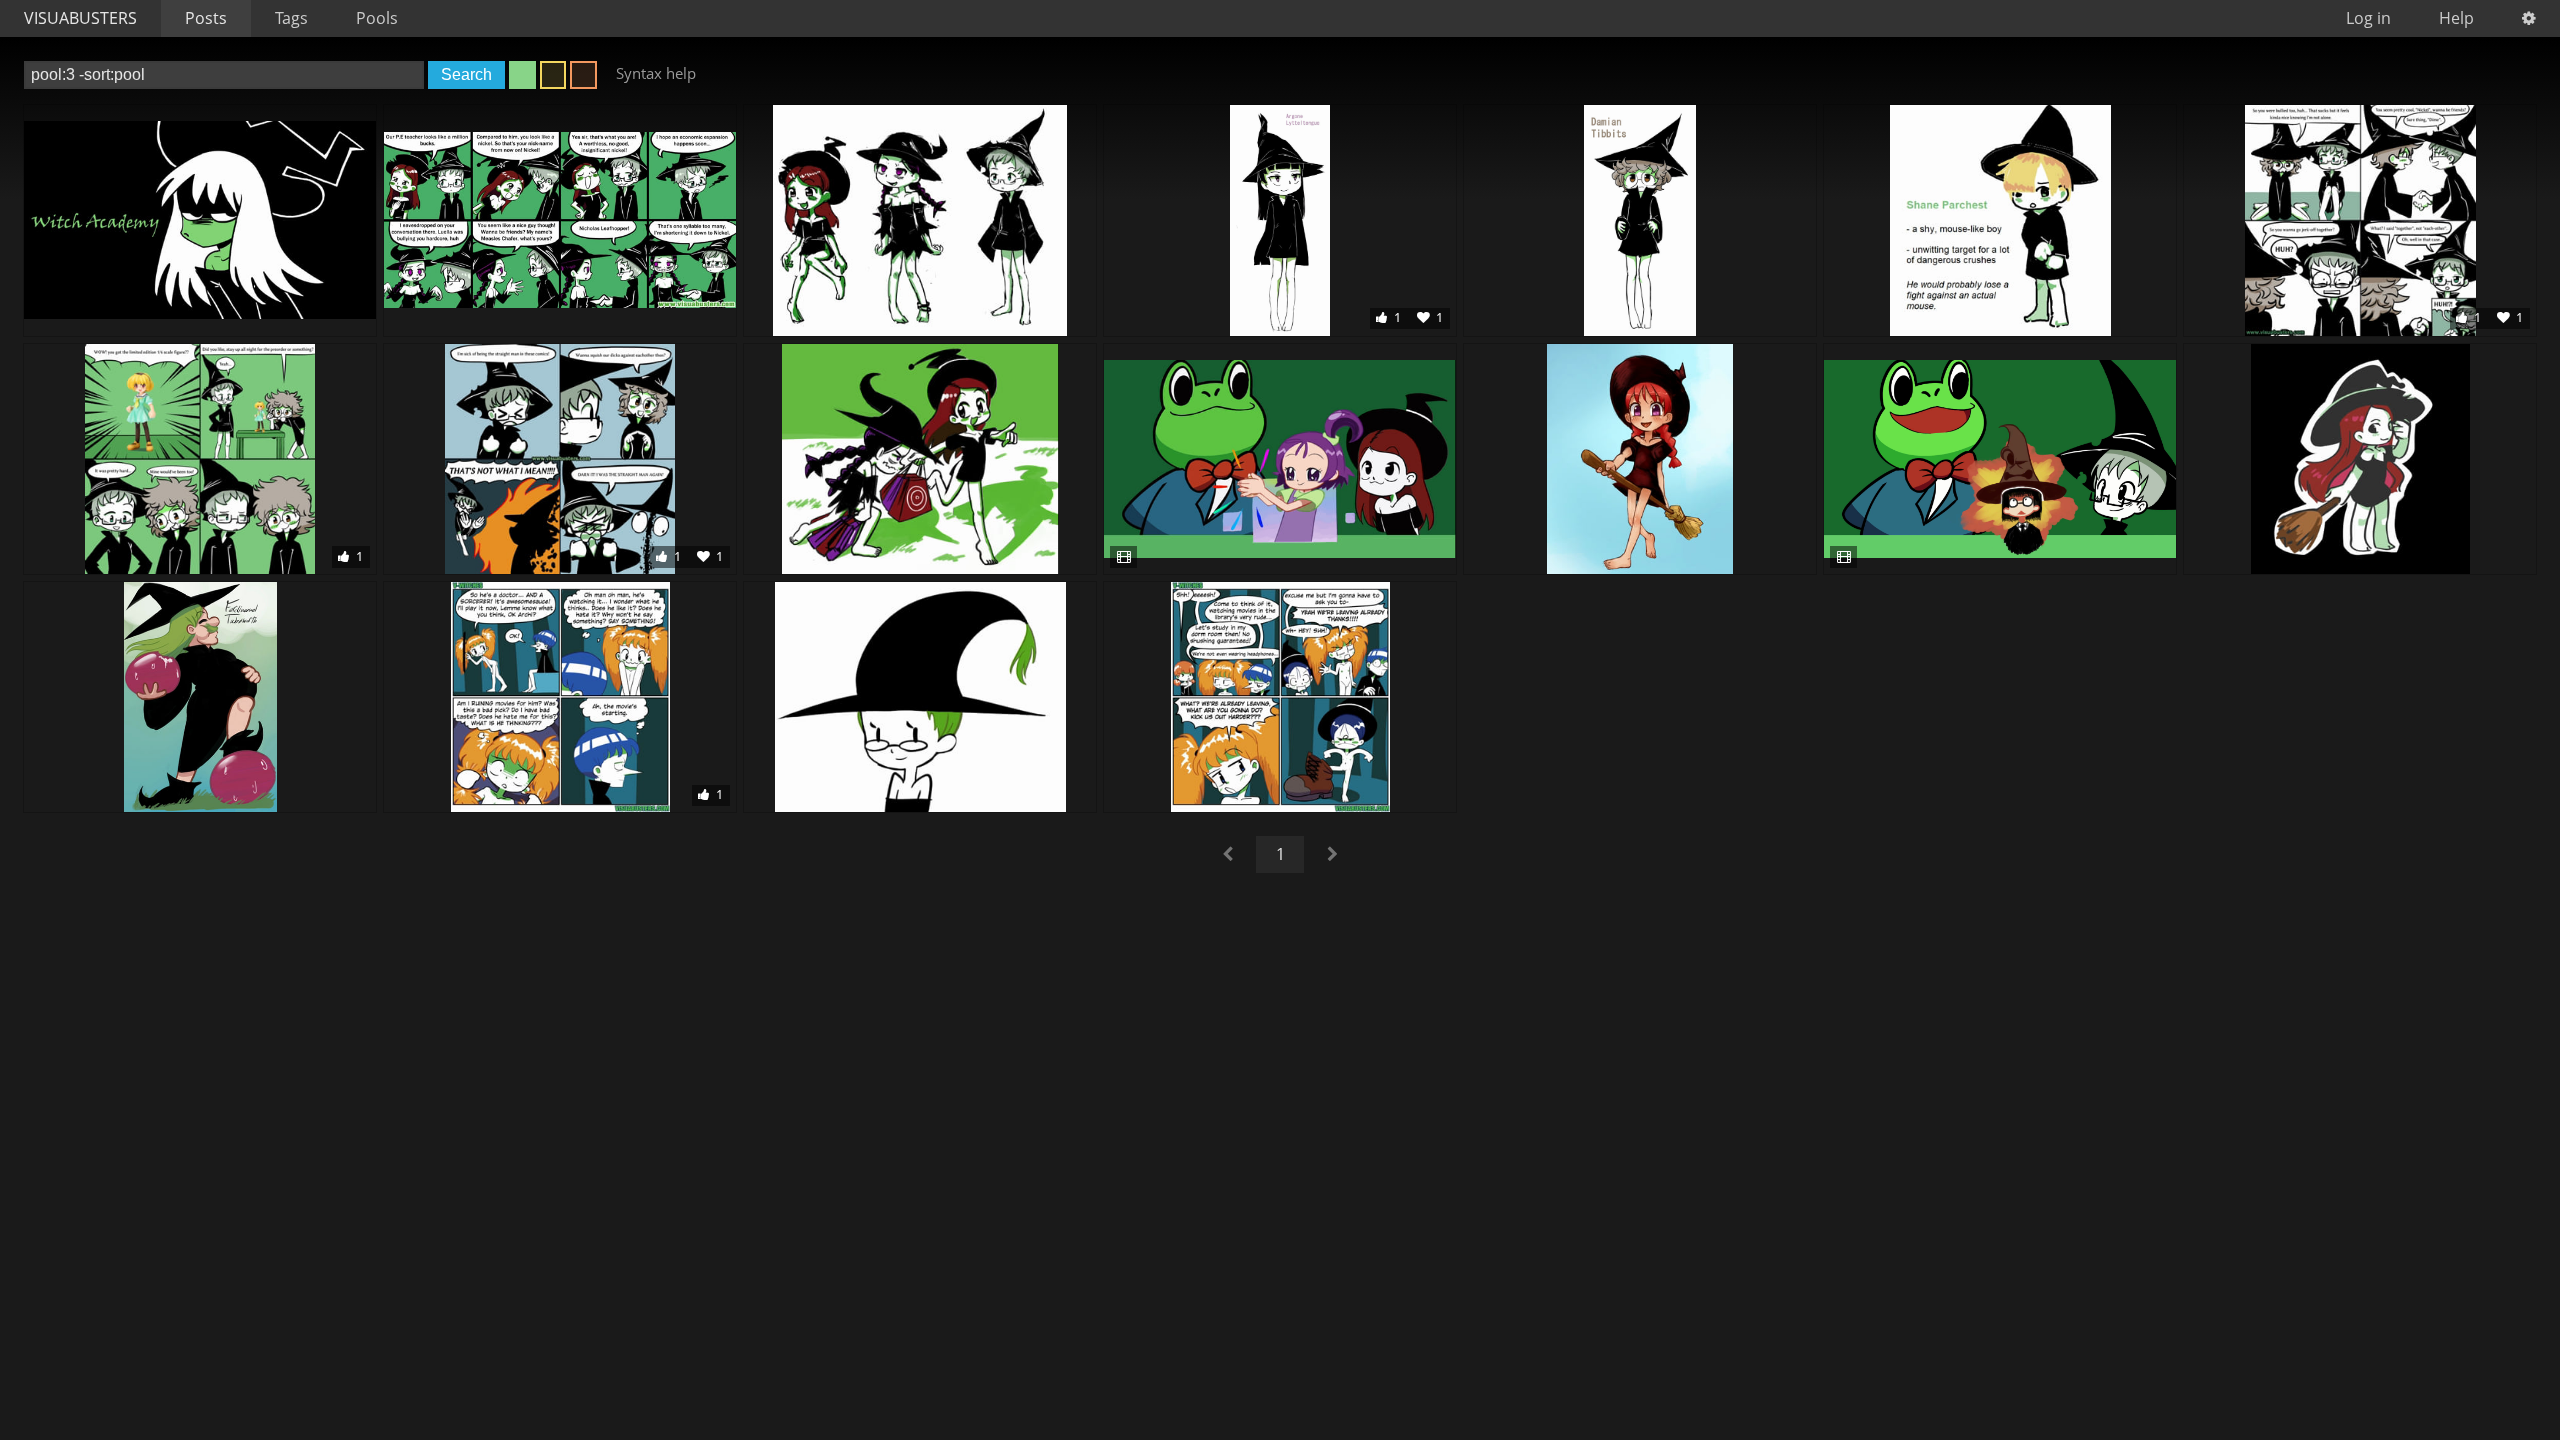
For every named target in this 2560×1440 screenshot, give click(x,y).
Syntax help (656, 73)
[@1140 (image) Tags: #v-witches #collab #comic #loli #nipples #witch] (560, 220)
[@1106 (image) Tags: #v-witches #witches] (200, 220)
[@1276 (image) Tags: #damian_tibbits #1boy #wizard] (1640, 220)
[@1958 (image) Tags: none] (1280, 697)
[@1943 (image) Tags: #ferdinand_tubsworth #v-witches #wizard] (200, 697)
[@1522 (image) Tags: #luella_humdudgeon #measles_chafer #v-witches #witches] (920, 459)
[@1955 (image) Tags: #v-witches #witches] (920, 697)
